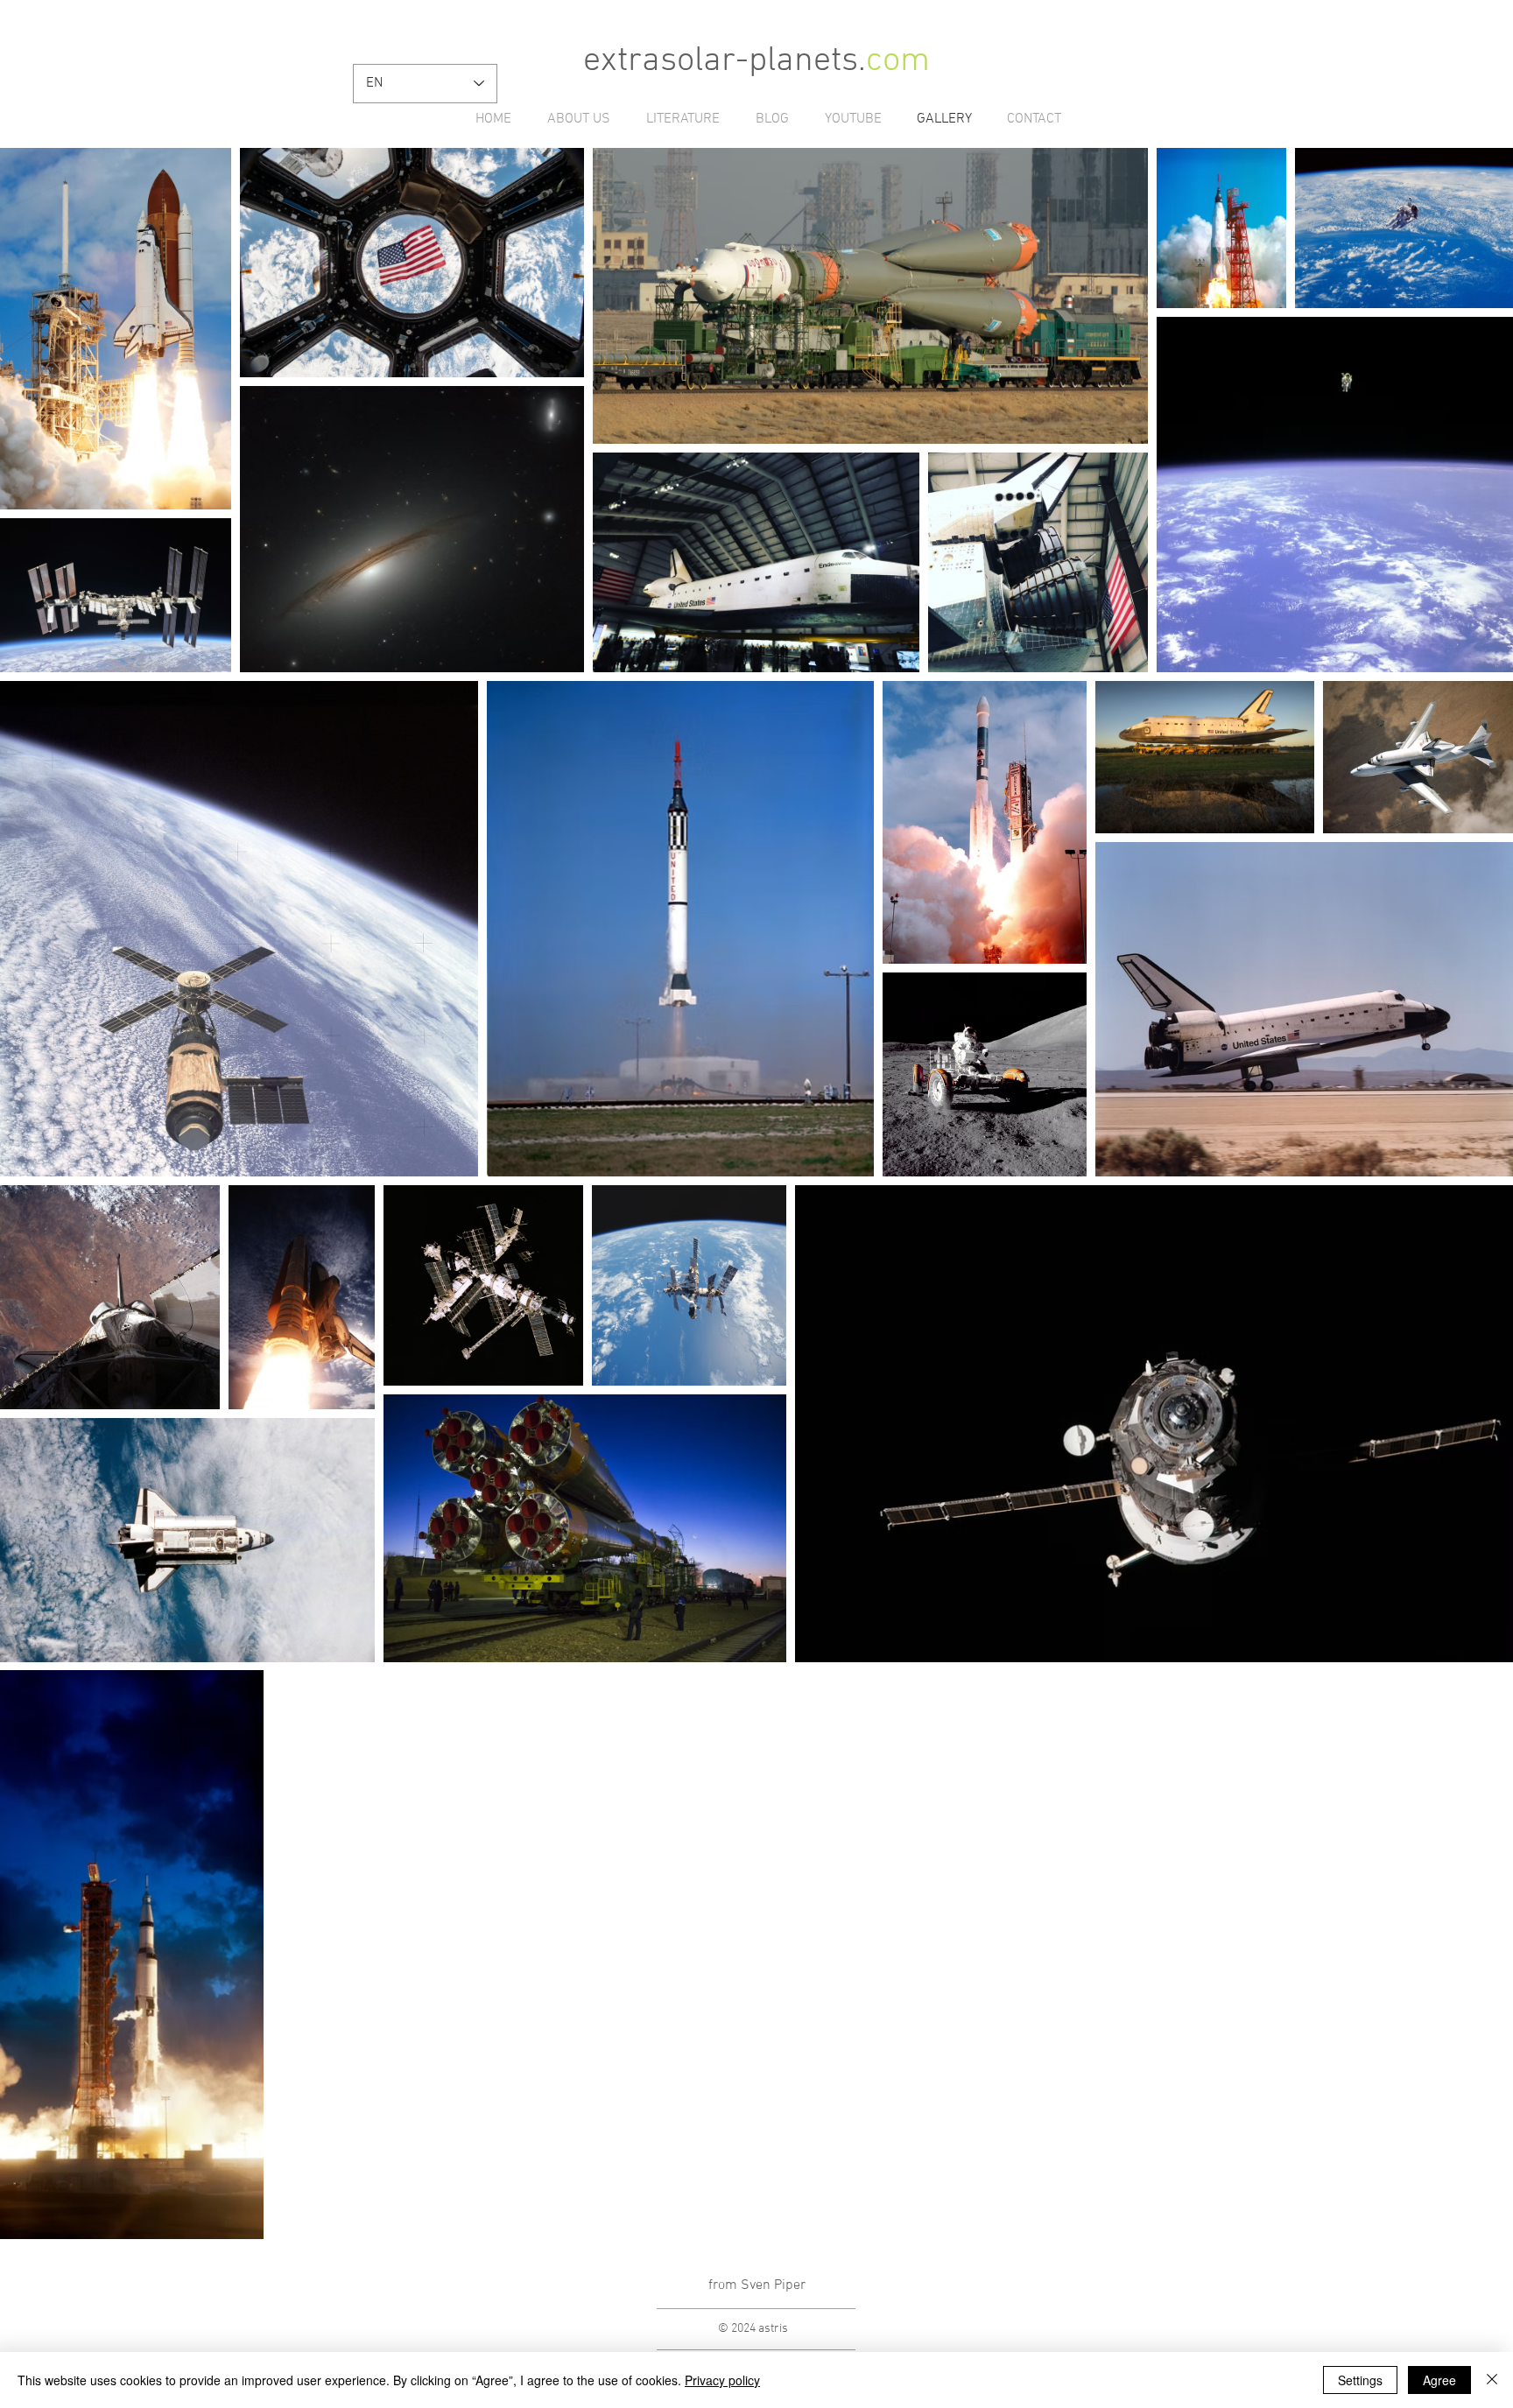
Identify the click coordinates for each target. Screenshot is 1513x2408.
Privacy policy (722, 2380)
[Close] (1492, 2380)
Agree (1439, 2380)
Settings (1360, 2380)
